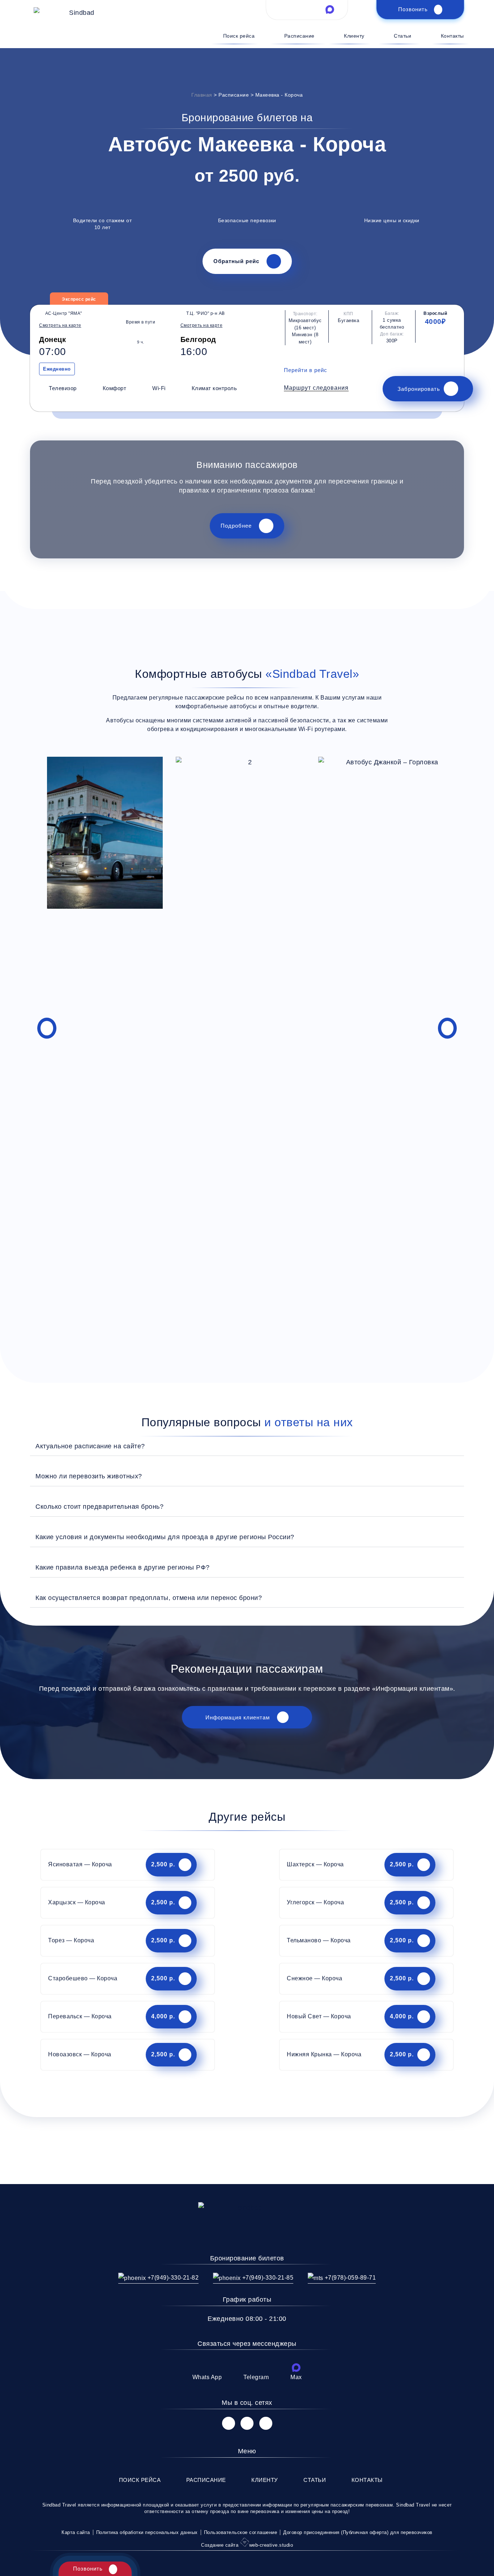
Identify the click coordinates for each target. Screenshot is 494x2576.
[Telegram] (256, 2368)
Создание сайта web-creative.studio (247, 2545)
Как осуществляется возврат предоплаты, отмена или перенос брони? (149, 1598)
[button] (316, 388)
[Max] (296, 2368)
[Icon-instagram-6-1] (247, 2423)
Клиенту (354, 36)
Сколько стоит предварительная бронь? (99, 1506)
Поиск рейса (239, 36)
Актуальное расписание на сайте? (90, 1446)
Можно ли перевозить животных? (89, 1476)
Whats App (207, 2377)
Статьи (403, 36)
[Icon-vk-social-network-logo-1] (229, 2423)
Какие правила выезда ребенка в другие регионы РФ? (123, 1567)
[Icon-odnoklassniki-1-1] (266, 2423)
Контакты (452, 36)
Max (296, 2377)
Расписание (299, 36)
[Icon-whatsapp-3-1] (284, 9)
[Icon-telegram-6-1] (307, 9)
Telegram (256, 2377)
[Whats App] (207, 2368)
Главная (202, 95)
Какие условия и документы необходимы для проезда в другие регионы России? (165, 1537)
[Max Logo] (330, 9)
